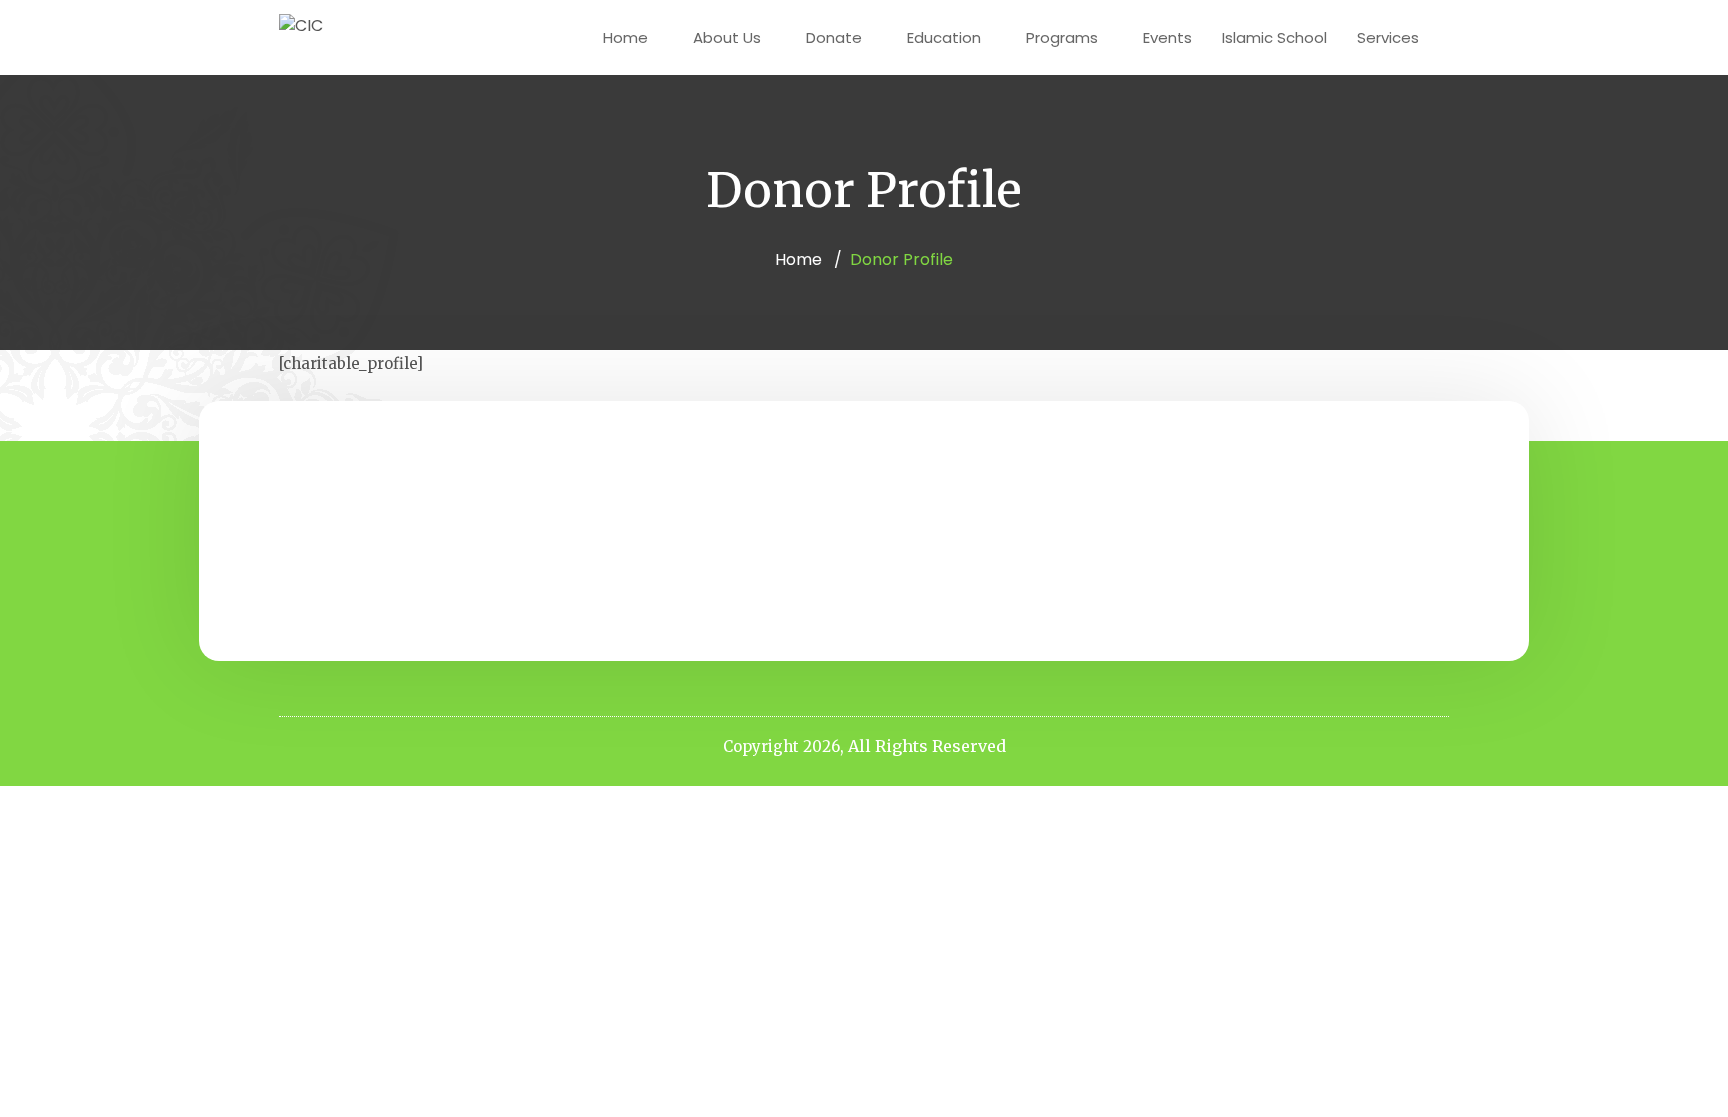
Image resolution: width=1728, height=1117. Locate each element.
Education (944, 37)
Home (625, 37)
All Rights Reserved (927, 746)
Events (1167, 37)
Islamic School (1274, 37)
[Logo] (301, 26)
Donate (834, 37)
